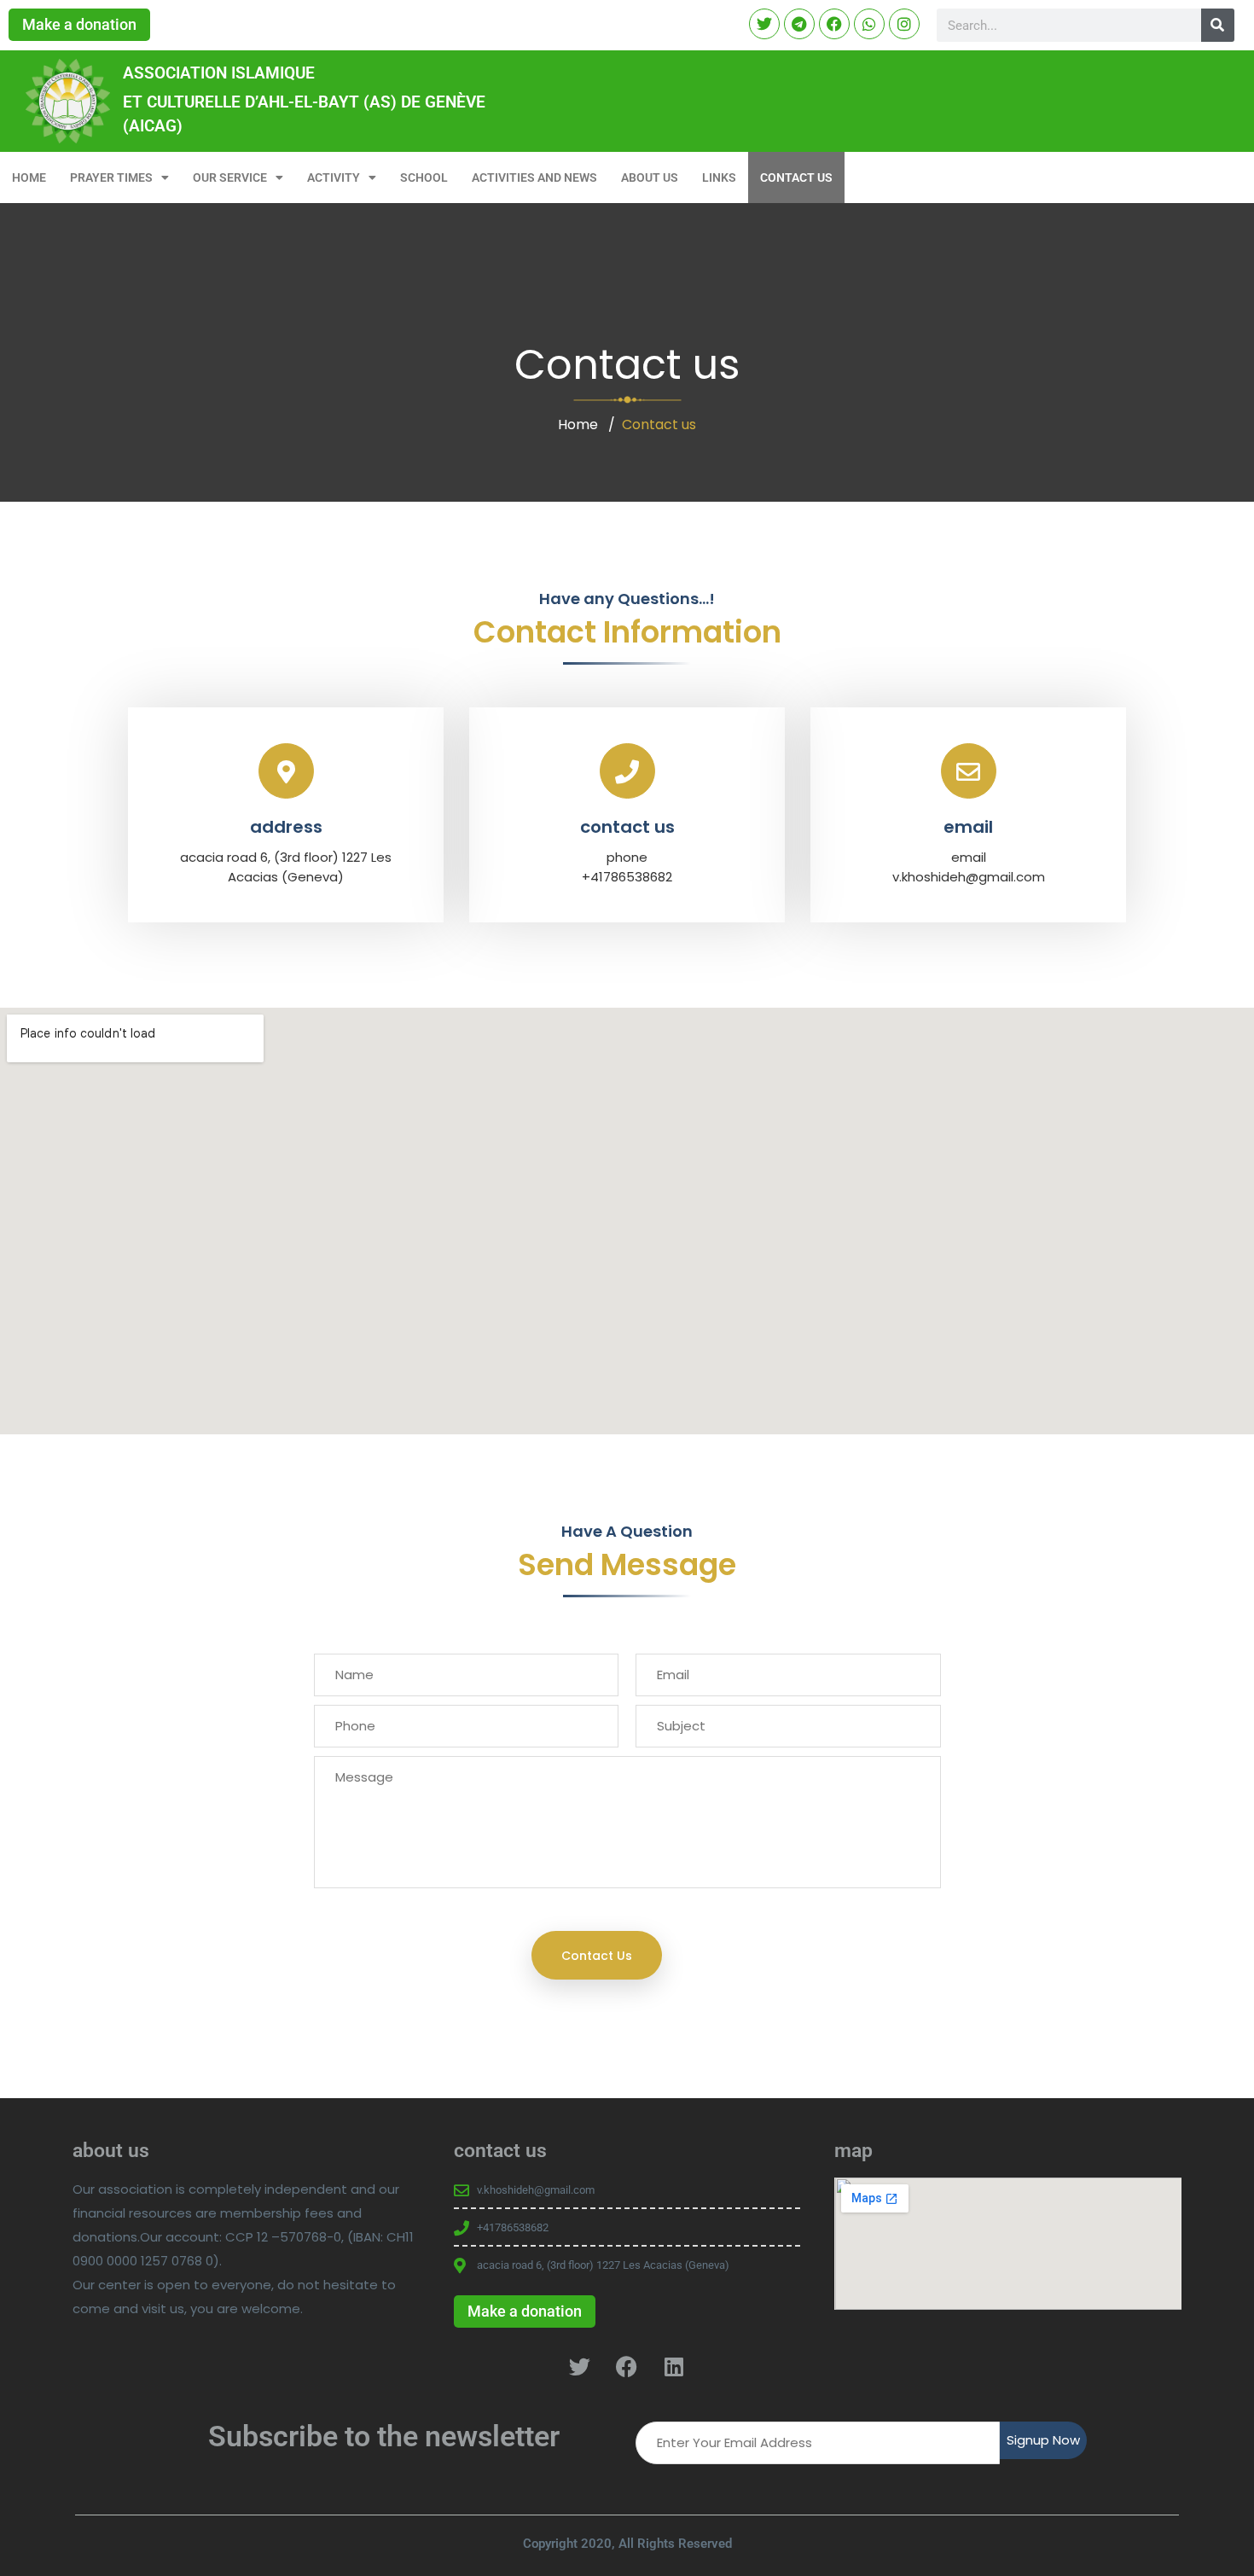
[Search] (1218, 25)
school (424, 177)
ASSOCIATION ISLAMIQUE (219, 73)
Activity (334, 177)
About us (650, 177)
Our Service (230, 177)
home (29, 177)
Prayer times (111, 177)
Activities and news (534, 177)
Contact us (796, 177)
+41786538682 (627, 877)
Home (578, 424)
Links (719, 177)
